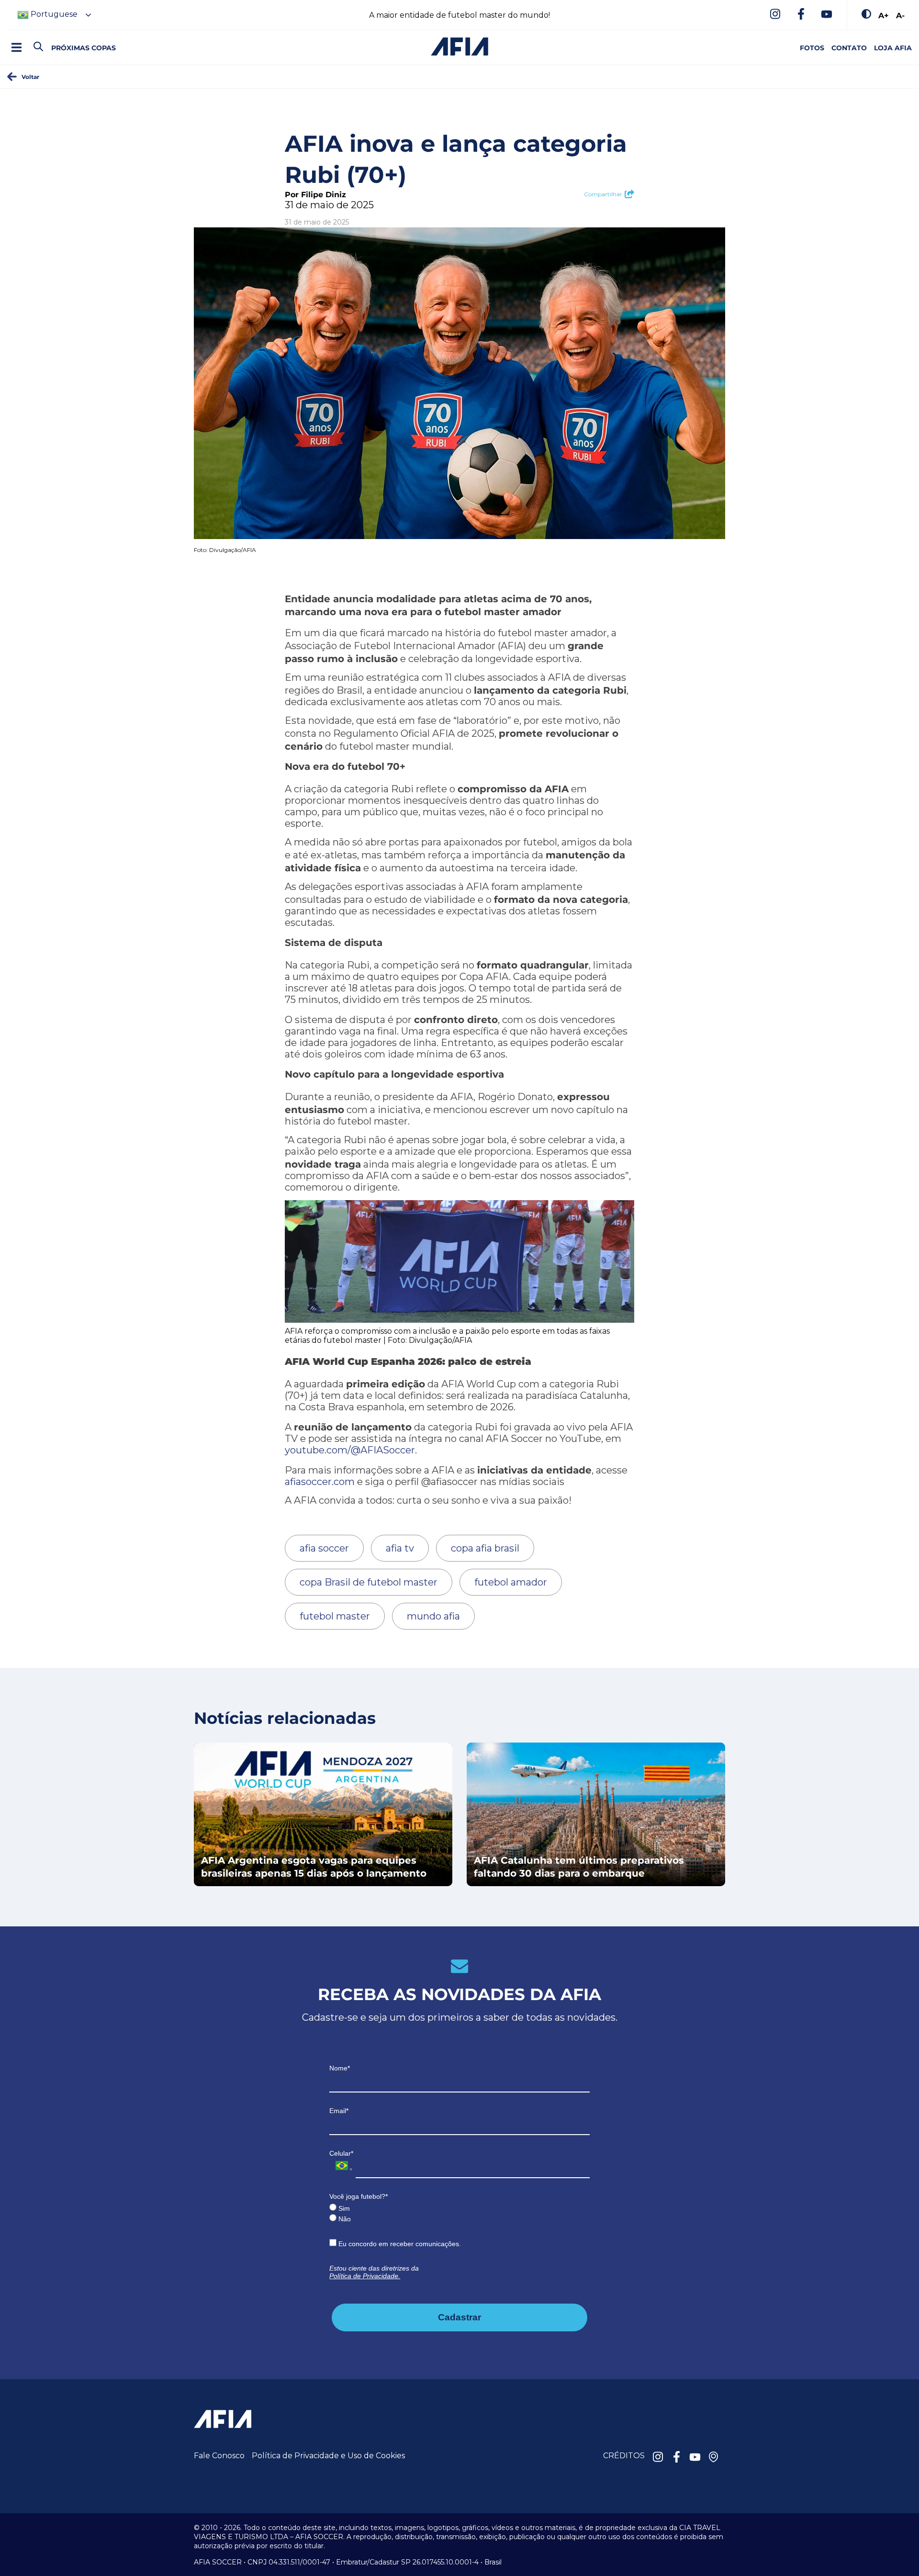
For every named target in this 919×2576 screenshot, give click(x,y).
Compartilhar (603, 194)
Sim (343, 2208)
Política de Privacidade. (365, 2276)
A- (900, 15)
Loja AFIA (893, 48)
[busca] (38, 47)
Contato (849, 48)
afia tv (400, 1548)
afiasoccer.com (320, 1482)
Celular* (341, 2153)
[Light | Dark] (866, 15)
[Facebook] (801, 15)
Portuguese (53, 14)
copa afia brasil (485, 1548)
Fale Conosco (219, 2456)
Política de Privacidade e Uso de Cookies (328, 2456)
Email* (339, 2111)
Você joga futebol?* (359, 2196)
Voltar (30, 77)
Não (344, 2219)
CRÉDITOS (624, 2456)
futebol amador (511, 1582)
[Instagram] (775, 15)
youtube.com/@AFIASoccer (350, 1450)
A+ (884, 15)
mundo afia (433, 1616)
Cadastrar (459, 2317)
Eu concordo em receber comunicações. (399, 2244)
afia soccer (324, 1548)
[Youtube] (827, 15)
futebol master (335, 1616)
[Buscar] (55, 39)
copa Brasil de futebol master (369, 1582)
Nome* (340, 2068)
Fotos (812, 48)
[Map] (714, 2458)
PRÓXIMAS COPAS (84, 48)
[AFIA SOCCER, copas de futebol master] (459, 46)
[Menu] (16, 47)
